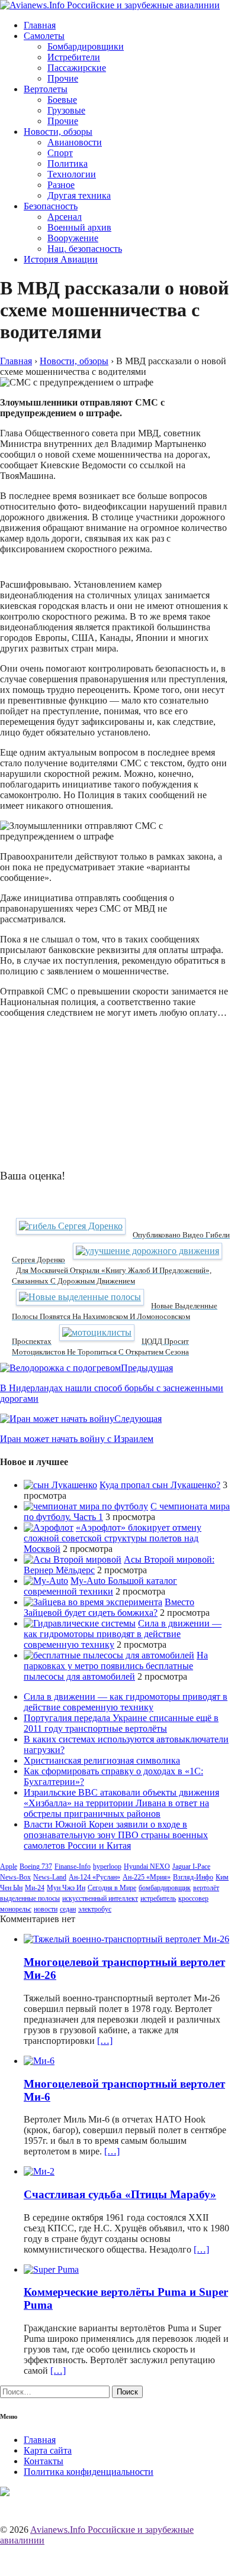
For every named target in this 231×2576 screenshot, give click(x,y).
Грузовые (66, 110)
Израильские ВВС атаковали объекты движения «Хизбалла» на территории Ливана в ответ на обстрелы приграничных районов (121, 1803)
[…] (105, 2041)
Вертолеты (46, 89)
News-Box (15, 1877)
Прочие (63, 78)
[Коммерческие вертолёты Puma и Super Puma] (51, 2269)
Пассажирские (77, 68)
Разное (61, 185)
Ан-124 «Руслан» (94, 1877)
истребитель (158, 1898)
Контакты (44, 2461)
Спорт (60, 153)
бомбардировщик (165, 1888)
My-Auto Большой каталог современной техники (100, 1586)
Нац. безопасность (85, 249)
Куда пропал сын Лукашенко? (160, 1485)
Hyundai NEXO (147, 1867)
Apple (9, 1867)
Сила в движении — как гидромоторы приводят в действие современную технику (123, 1634)
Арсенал (65, 217)
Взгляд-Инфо (193, 1877)
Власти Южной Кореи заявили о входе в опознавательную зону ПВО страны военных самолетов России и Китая (116, 1835)
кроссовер (193, 1898)
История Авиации (61, 259)
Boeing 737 (36, 1867)
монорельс (16, 1909)
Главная (40, 25)
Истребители (74, 57)
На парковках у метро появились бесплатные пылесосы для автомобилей (116, 1666)
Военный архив (79, 227)
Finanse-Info (73, 1867)
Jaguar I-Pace (191, 1867)
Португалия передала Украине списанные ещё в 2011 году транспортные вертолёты (121, 1723)
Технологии (72, 174)
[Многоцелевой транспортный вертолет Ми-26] (126, 1939)
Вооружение (73, 238)
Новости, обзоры (58, 132)
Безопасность (51, 206)
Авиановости (75, 142)
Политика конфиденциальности (89, 2472)
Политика (68, 163)
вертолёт (206, 1888)
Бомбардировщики (86, 46)
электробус (95, 1909)
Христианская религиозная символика (102, 1760)
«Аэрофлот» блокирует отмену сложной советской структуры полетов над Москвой (113, 1538)
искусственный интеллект (100, 1898)
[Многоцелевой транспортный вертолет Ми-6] (39, 2061)
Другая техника (79, 195)
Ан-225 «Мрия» (147, 1877)
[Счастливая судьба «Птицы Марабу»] (39, 2171)
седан (68, 1909)
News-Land (50, 1877)
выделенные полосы (30, 1898)
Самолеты (44, 36)
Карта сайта (48, 2450)
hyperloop (107, 1867)
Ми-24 (35, 1888)
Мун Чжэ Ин (66, 1888)
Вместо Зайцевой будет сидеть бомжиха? (109, 1607)
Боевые (62, 100)
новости (46, 1909)
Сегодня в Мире (112, 1888)
